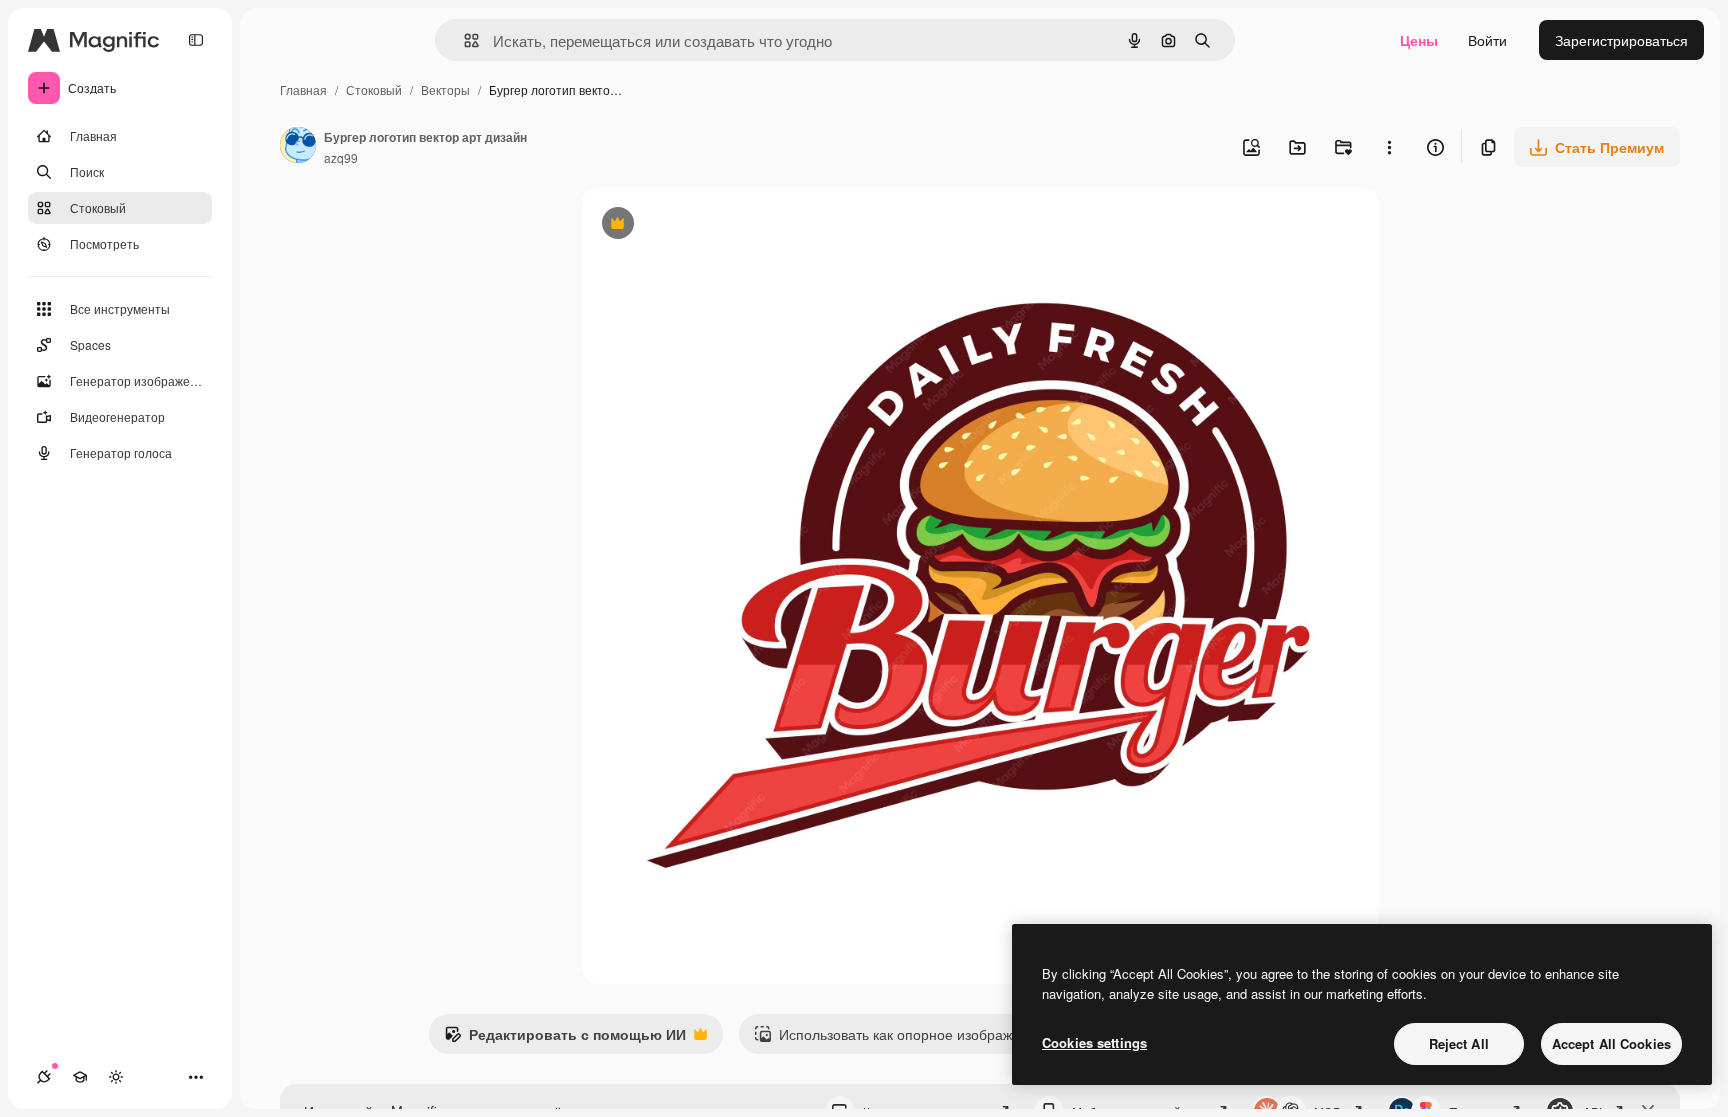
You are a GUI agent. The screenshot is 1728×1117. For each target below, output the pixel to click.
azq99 (341, 157)
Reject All (1459, 1043)
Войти (1487, 40)
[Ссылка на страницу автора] (298, 147)
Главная (303, 89)
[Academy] (80, 1077)
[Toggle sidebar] (196, 40)
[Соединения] (44, 1077)
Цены (1419, 40)
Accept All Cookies (1611, 1043)
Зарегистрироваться (1621, 40)
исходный (716, 225)
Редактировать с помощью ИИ (565, 1039)
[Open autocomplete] (463, 40)
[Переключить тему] (116, 1077)
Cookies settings (1094, 1042)
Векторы (445, 89)
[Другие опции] (1389, 147)
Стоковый (374, 89)
